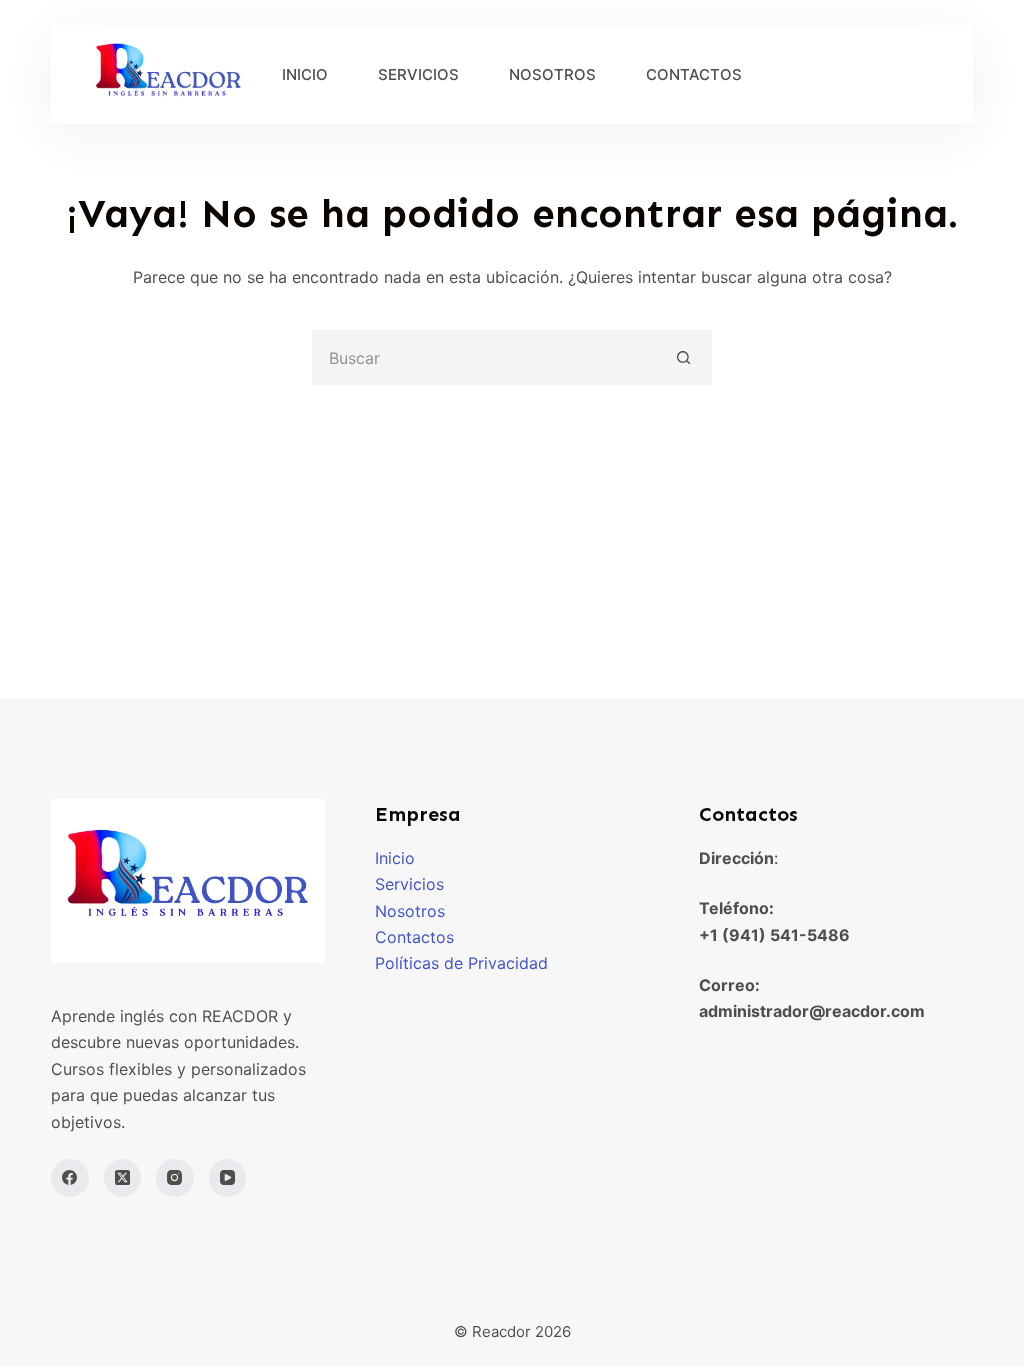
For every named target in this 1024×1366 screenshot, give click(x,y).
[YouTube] (228, 1178)
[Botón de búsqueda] (684, 357)
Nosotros (410, 911)
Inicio (395, 858)
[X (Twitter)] (123, 1178)
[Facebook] (70, 1178)
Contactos (414, 937)
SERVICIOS (418, 74)
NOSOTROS (552, 74)
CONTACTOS (694, 74)
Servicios (409, 884)
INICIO (305, 74)
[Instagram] (175, 1178)
